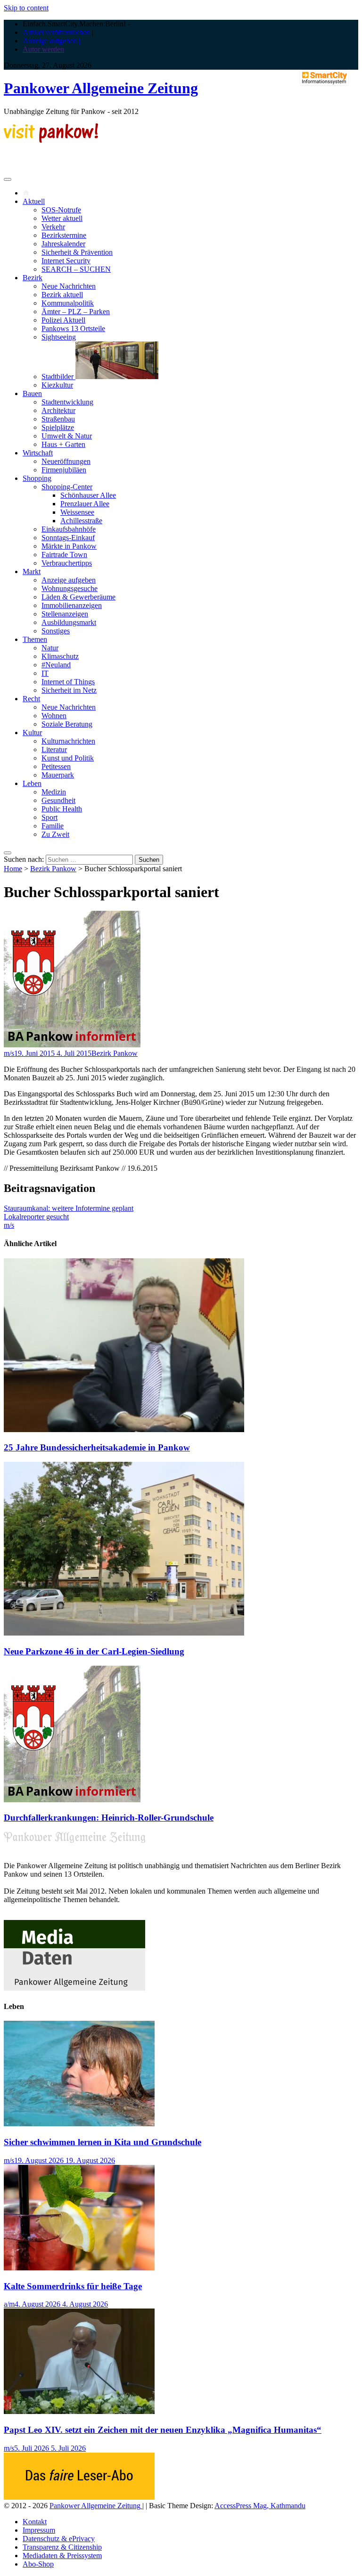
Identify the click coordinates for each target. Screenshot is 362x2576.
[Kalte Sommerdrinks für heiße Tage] (79, 2268)
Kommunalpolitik (68, 303)
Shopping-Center (67, 487)
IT (45, 673)
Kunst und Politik (68, 758)
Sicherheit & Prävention (77, 252)
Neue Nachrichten (69, 286)
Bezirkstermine (64, 235)
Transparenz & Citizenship (62, 2547)
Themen (35, 639)
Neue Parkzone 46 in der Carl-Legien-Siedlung (94, 1651)
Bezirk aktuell (62, 295)
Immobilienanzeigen (72, 605)
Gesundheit (58, 800)
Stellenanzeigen (65, 614)
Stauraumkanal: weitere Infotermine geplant (69, 1208)
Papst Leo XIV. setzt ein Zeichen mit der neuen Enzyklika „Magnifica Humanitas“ (163, 2430)
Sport (49, 817)
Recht (31, 699)
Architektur (58, 410)
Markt (32, 571)
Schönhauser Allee (88, 495)
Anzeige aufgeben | (51, 41)
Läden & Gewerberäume (78, 597)
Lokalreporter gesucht (36, 1217)
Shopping (37, 478)
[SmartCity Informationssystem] (324, 79)
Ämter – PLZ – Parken (76, 312)
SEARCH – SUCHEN (76, 269)
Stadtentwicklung (67, 402)
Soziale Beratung (67, 724)
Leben (32, 783)
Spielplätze (58, 427)
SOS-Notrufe (61, 210)
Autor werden (43, 49)
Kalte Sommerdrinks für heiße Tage (73, 2286)
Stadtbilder (58, 377)
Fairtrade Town (64, 555)
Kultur (32, 733)
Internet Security (66, 261)
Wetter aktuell (62, 218)
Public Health (62, 809)
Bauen (32, 393)
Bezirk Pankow (53, 869)
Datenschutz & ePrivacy (59, 2539)
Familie (53, 826)
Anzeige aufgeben (69, 580)
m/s (9, 1053)
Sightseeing (59, 337)
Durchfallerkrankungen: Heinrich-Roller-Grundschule (109, 1818)
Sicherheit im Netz (69, 690)
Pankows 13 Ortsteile (73, 328)
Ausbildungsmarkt (69, 622)
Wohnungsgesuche (70, 588)
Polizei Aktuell (63, 320)
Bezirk (33, 278)
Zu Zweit (55, 834)
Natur (50, 648)
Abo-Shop (38, 2564)
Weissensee (77, 512)
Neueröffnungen (66, 461)
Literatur (54, 749)
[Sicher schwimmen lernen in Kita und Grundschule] (79, 2124)
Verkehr (53, 227)
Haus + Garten (63, 444)
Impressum (39, 2530)
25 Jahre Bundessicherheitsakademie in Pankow (97, 1447)
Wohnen (54, 716)
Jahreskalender (63, 244)
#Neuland (56, 665)
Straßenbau (58, 419)
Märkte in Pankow (69, 546)
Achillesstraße (81, 521)
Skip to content (26, 8)
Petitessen (56, 766)
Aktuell (34, 201)
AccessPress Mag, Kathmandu (260, 2506)
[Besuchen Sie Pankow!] (51, 140)
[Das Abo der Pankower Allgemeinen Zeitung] (79, 2497)
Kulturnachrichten (68, 741)
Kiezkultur (57, 385)
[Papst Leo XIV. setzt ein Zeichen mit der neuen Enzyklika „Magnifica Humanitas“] (79, 2411)
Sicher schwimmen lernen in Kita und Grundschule (103, 2142)
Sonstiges (56, 631)
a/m (9, 2304)
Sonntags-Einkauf (68, 538)
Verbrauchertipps (67, 563)
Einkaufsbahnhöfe (69, 529)
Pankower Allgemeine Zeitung (101, 88)
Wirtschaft (38, 453)
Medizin (54, 792)
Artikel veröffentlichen (56, 32)
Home (13, 869)
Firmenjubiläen (64, 470)
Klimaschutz (60, 656)
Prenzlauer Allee (85, 504)
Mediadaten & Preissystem (62, 2556)
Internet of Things (68, 682)
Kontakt (35, 2522)
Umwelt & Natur (67, 436)
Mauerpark (58, 775)
